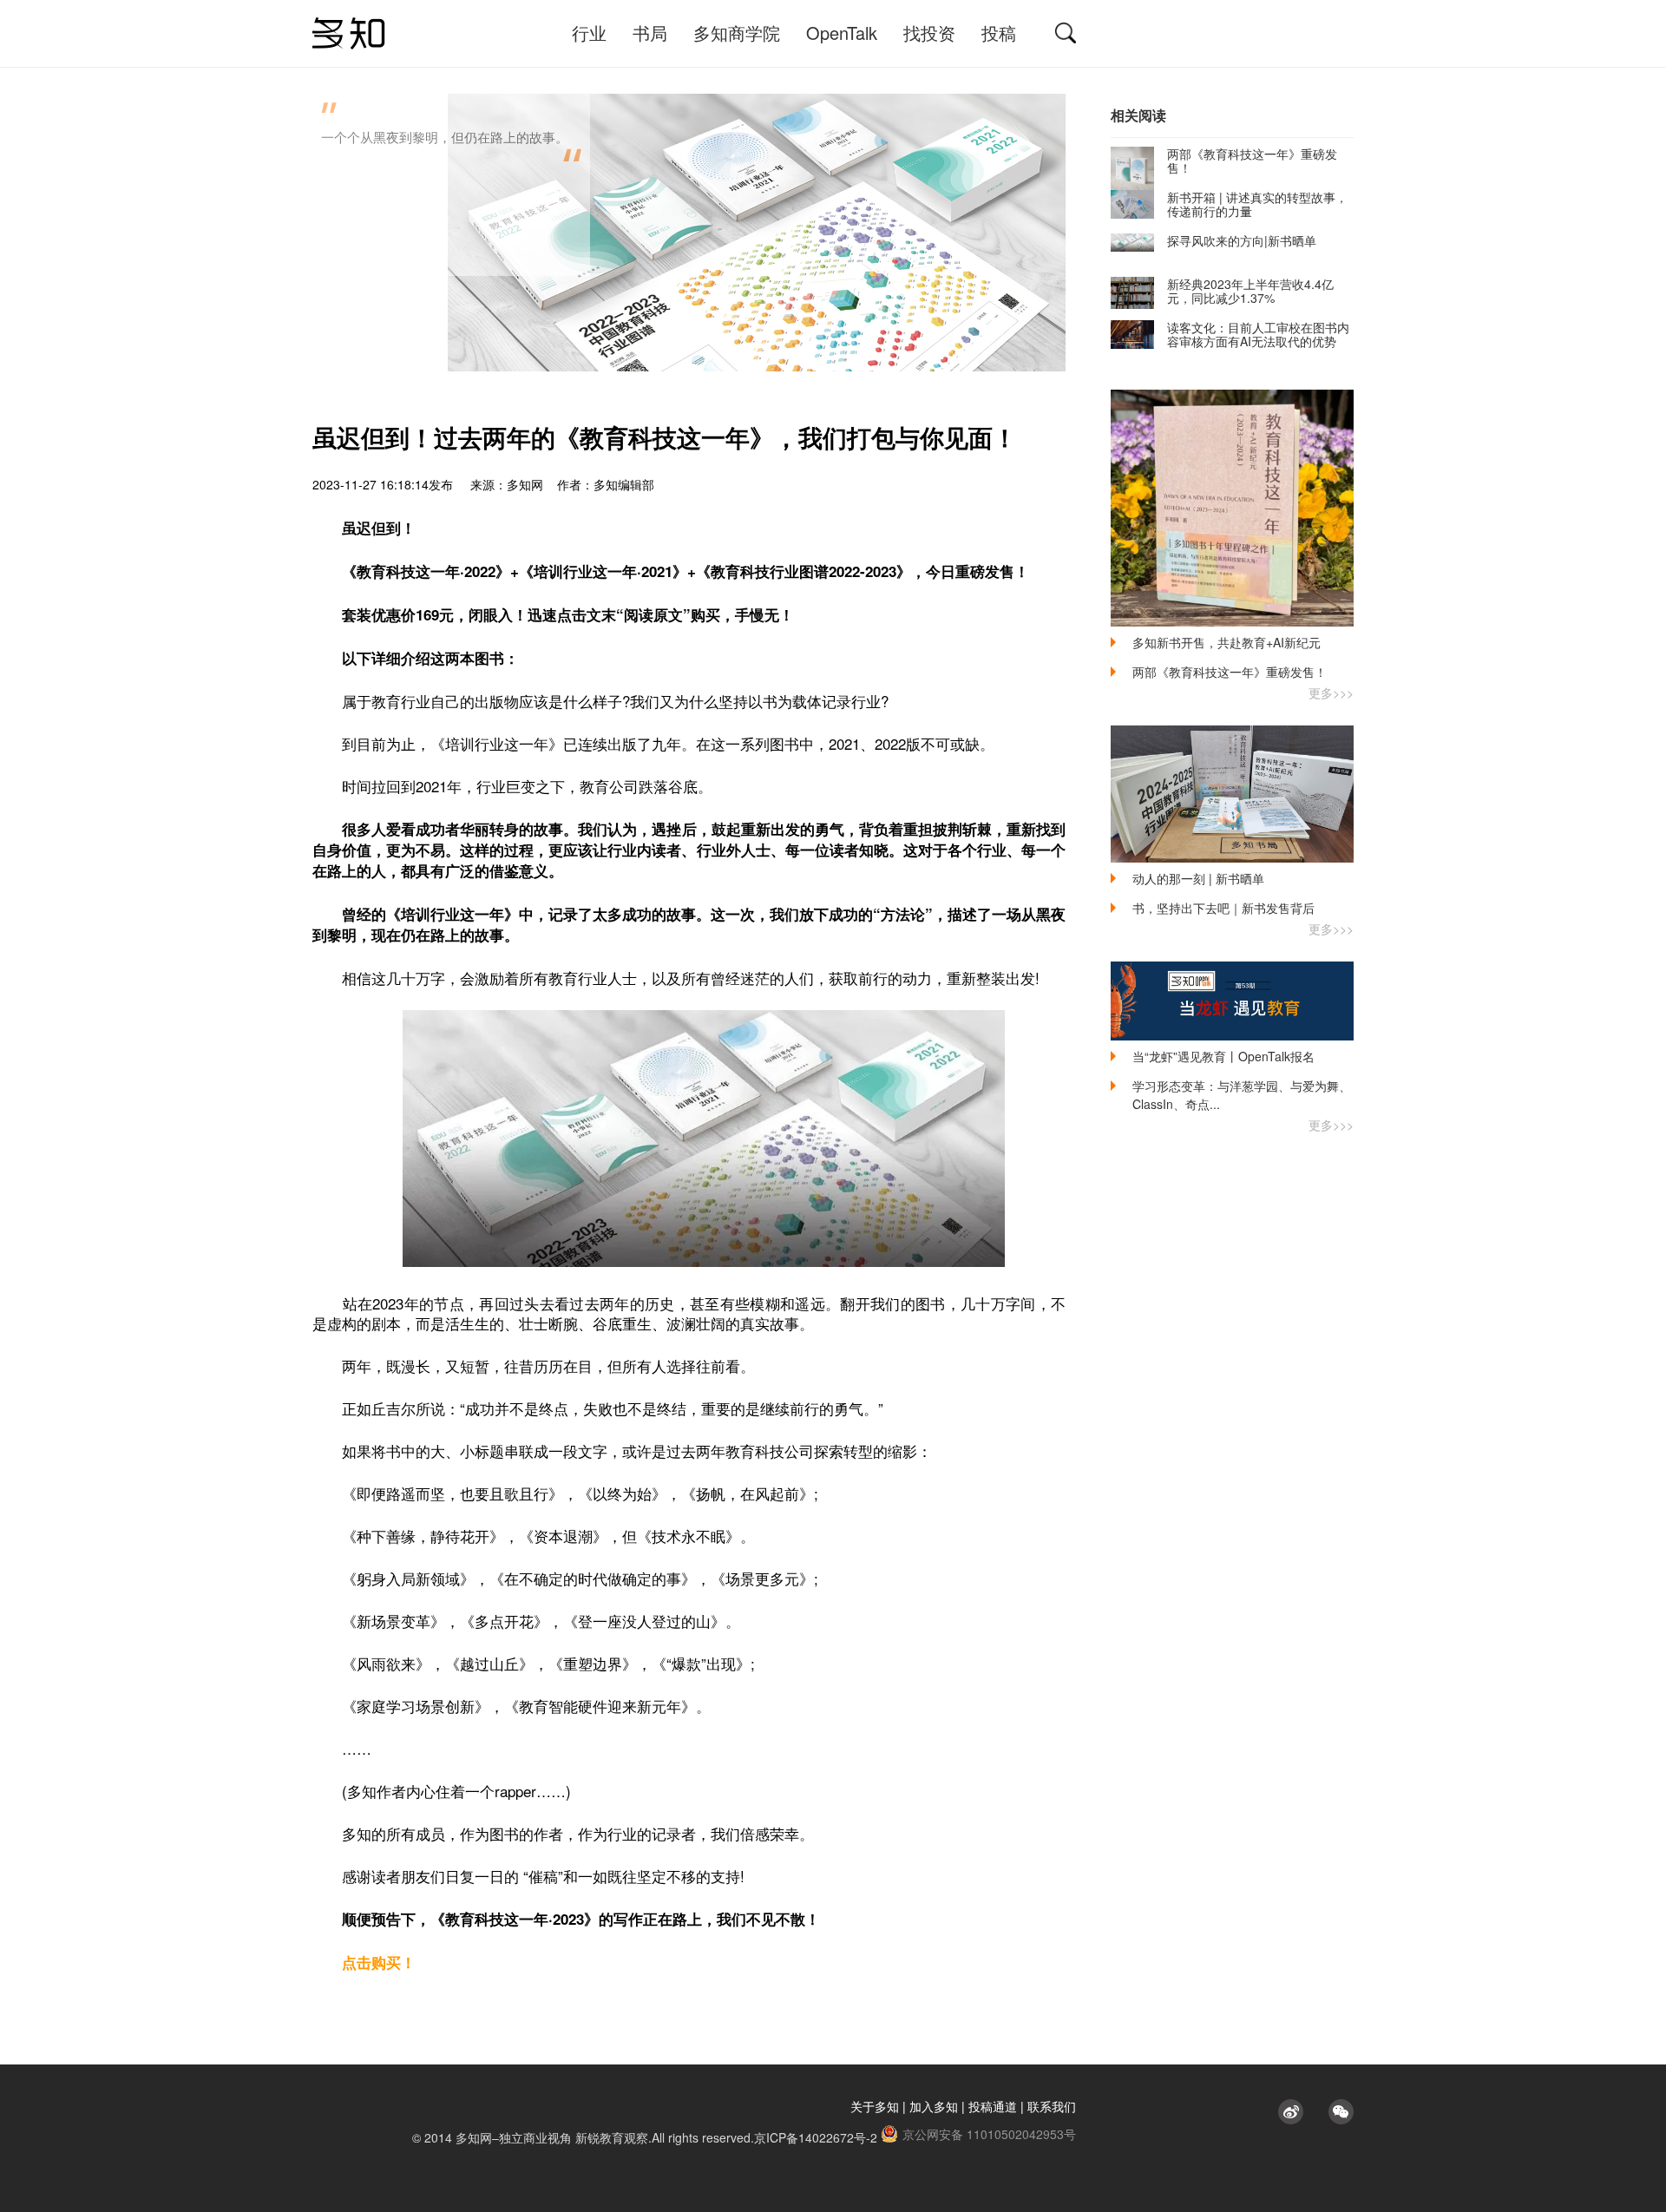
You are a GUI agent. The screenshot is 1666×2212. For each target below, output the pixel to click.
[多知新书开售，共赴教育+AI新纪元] (1232, 508)
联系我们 (1052, 2106)
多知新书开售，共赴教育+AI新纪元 (1227, 642)
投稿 (999, 33)
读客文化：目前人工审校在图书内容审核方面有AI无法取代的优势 (1258, 334)
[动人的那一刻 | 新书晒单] (1232, 794)
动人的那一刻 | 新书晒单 (1198, 878)
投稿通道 (993, 2106)
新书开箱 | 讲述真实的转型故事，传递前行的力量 (1257, 204)
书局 (650, 33)
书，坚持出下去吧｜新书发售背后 (1223, 908)
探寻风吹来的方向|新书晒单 (1242, 240)
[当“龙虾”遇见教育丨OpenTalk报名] (1232, 1001)
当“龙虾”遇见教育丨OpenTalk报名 (1223, 1056)
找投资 (929, 33)
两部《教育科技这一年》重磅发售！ (1252, 161)
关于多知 (875, 2106)
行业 (589, 33)
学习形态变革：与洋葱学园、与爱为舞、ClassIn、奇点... (1242, 1095)
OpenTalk (842, 33)
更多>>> (1331, 692)
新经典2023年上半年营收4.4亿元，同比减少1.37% (1250, 291)
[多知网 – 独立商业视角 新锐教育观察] (349, 33)
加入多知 (934, 2106)
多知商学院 (737, 33)
